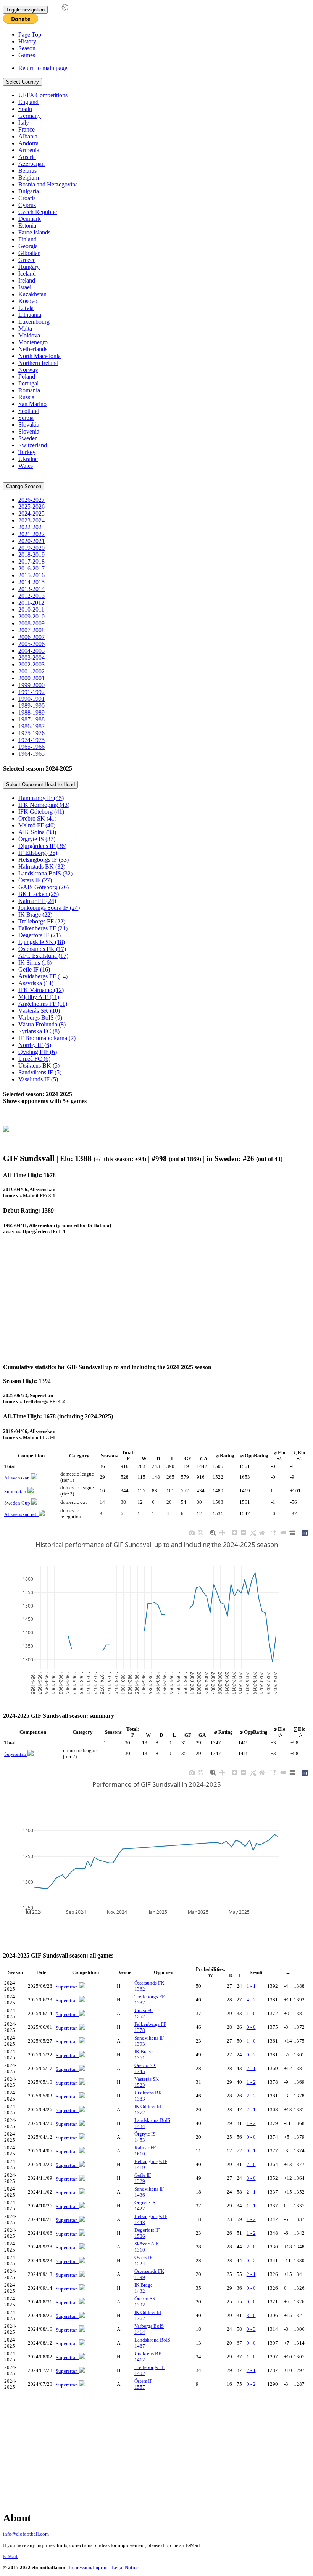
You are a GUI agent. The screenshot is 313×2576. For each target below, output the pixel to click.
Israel (25, 287)
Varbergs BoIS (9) (40, 1017)
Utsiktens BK (148, 2096)
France (27, 129)
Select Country (23, 82)
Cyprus (27, 205)
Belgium (29, 177)
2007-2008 (31, 630)
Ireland (27, 280)
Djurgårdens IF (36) (42, 846)
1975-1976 (31, 733)
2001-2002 (31, 671)
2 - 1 (251, 2068)
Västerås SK (147, 2082)
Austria (27, 157)
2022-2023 (31, 527)
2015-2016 (31, 575)
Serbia (26, 418)
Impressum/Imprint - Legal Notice (104, 2567)
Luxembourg (34, 322)
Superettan (16, 1491)
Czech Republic (38, 212)
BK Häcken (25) (39, 894)
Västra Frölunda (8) (42, 1024)
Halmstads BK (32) (42, 866)
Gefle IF (143, 2178)
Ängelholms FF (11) (43, 1004)
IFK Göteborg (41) (41, 812)
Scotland (29, 411)
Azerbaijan (31, 164)
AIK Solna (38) (37, 832)
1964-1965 (31, 754)
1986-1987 (31, 726)
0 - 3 (251, 2329)
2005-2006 (31, 644)
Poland (27, 377)
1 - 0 (251, 2013)
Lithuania (30, 315)
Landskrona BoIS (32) (45, 873)
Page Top (30, 35)
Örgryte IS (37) (37, 839)
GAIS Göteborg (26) (44, 887)
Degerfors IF (147, 2233)
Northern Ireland (38, 363)
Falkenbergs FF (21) (43, 928)
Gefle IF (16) (34, 969)
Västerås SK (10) (39, 1011)
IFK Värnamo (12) (41, 990)
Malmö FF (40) (37, 825)
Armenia (29, 150)
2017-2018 (31, 561)
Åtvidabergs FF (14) (43, 976)
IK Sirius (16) (35, 963)
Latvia (26, 308)
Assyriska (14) (36, 983)
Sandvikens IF (149, 2041)
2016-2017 (31, 568)
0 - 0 (251, 2027)
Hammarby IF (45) (41, 798)
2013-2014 (31, 589)
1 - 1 (251, 1986)
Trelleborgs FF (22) (42, 921)
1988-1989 (31, 712)
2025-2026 (31, 507)
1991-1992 (31, 692)
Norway (28, 370)
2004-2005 (31, 651)
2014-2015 (31, 582)
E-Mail (10, 2556)
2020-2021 (31, 541)
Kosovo (28, 301)
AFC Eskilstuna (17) (43, 956)
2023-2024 (31, 520)
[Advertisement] (158, 1303)
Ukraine (28, 459)
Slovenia (29, 431)
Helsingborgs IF (151, 2164)
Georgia (28, 246)
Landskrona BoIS (152, 2123)
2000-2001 (31, 678)
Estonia (27, 226)
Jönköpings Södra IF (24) (49, 908)
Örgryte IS (145, 2137)
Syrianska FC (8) (39, 1031)
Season (27, 48)
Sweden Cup (18, 1503)
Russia (26, 397)
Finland (27, 239)
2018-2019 (31, 555)
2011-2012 (31, 603)
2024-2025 (31, 513)
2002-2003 (31, 664)
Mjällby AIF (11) (39, 997)
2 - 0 (251, 2164)
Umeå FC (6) (34, 1059)
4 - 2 (251, 2000)
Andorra (28, 143)
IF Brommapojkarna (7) (47, 1038)
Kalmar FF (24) (37, 901)
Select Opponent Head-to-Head (40, 785)
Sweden (28, 438)
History (27, 41)
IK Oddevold (148, 2109)
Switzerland (33, 445)
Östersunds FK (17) (42, 949)
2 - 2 (251, 2096)
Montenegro (33, 342)
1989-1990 (31, 706)
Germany (30, 116)
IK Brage (144, 2055)
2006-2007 (31, 637)
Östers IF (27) (35, 880)
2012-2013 (31, 596)
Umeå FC (144, 2013)
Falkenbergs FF (150, 2027)
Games (27, 55)
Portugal (28, 383)
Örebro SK (145, 2068)
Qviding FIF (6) (38, 1052)
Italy (24, 123)
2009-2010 (31, 616)
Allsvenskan (18, 1478)
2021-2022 (31, 534)
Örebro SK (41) (37, 818)
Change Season (24, 486)
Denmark (30, 219)
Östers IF (143, 2260)
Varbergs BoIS (149, 2329)
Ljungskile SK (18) (42, 942)
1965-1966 (31, 747)
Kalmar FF (145, 2151)
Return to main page (43, 68)
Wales (26, 466)
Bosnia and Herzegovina (48, 184)
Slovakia (29, 425)
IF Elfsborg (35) (38, 853)
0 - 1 (251, 2151)
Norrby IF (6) (35, 1045)
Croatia (27, 198)
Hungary (29, 267)
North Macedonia (40, 356)
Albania (28, 136)
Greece (27, 260)
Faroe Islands (34, 232)
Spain (25, 109)
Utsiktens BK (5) (39, 1066)
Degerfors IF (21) (40, 935)
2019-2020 (31, 548)
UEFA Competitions (43, 95)
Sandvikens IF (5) (40, 1072)
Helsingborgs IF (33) (44, 860)
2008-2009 (31, 623)
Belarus (27, 171)
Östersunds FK (149, 1986)
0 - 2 (251, 2055)
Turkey (27, 452)
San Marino (32, 404)
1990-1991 (31, 699)
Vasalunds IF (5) (38, 1079)
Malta (25, 328)
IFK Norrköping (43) (44, 805)
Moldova (29, 335)
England (28, 102)
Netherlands (33, 349)
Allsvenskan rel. (21, 1514)
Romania (29, 390)
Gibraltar (29, 253)
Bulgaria (29, 191)
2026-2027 (31, 500)
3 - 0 (251, 2178)
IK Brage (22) (35, 915)
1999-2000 (31, 685)
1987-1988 (31, 719)
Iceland (27, 274)
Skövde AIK (147, 2247)
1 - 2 (251, 2082)
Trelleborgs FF (149, 2000)
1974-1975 (31, 740)
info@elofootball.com (26, 2534)
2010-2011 (31, 609)
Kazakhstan (32, 294)
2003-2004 (31, 658)
